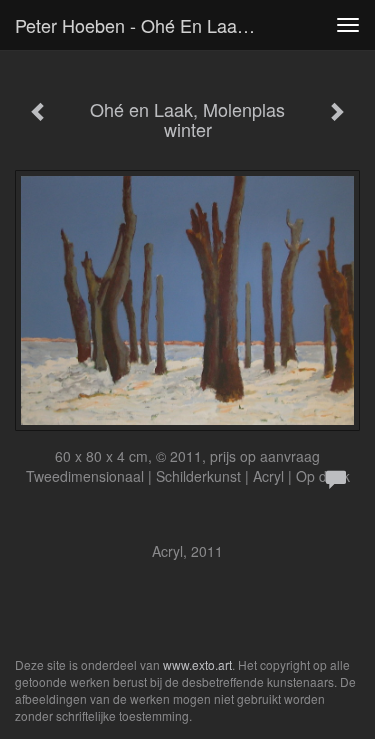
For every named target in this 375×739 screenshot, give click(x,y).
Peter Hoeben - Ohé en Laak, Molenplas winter (143, 25)
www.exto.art (197, 664)
